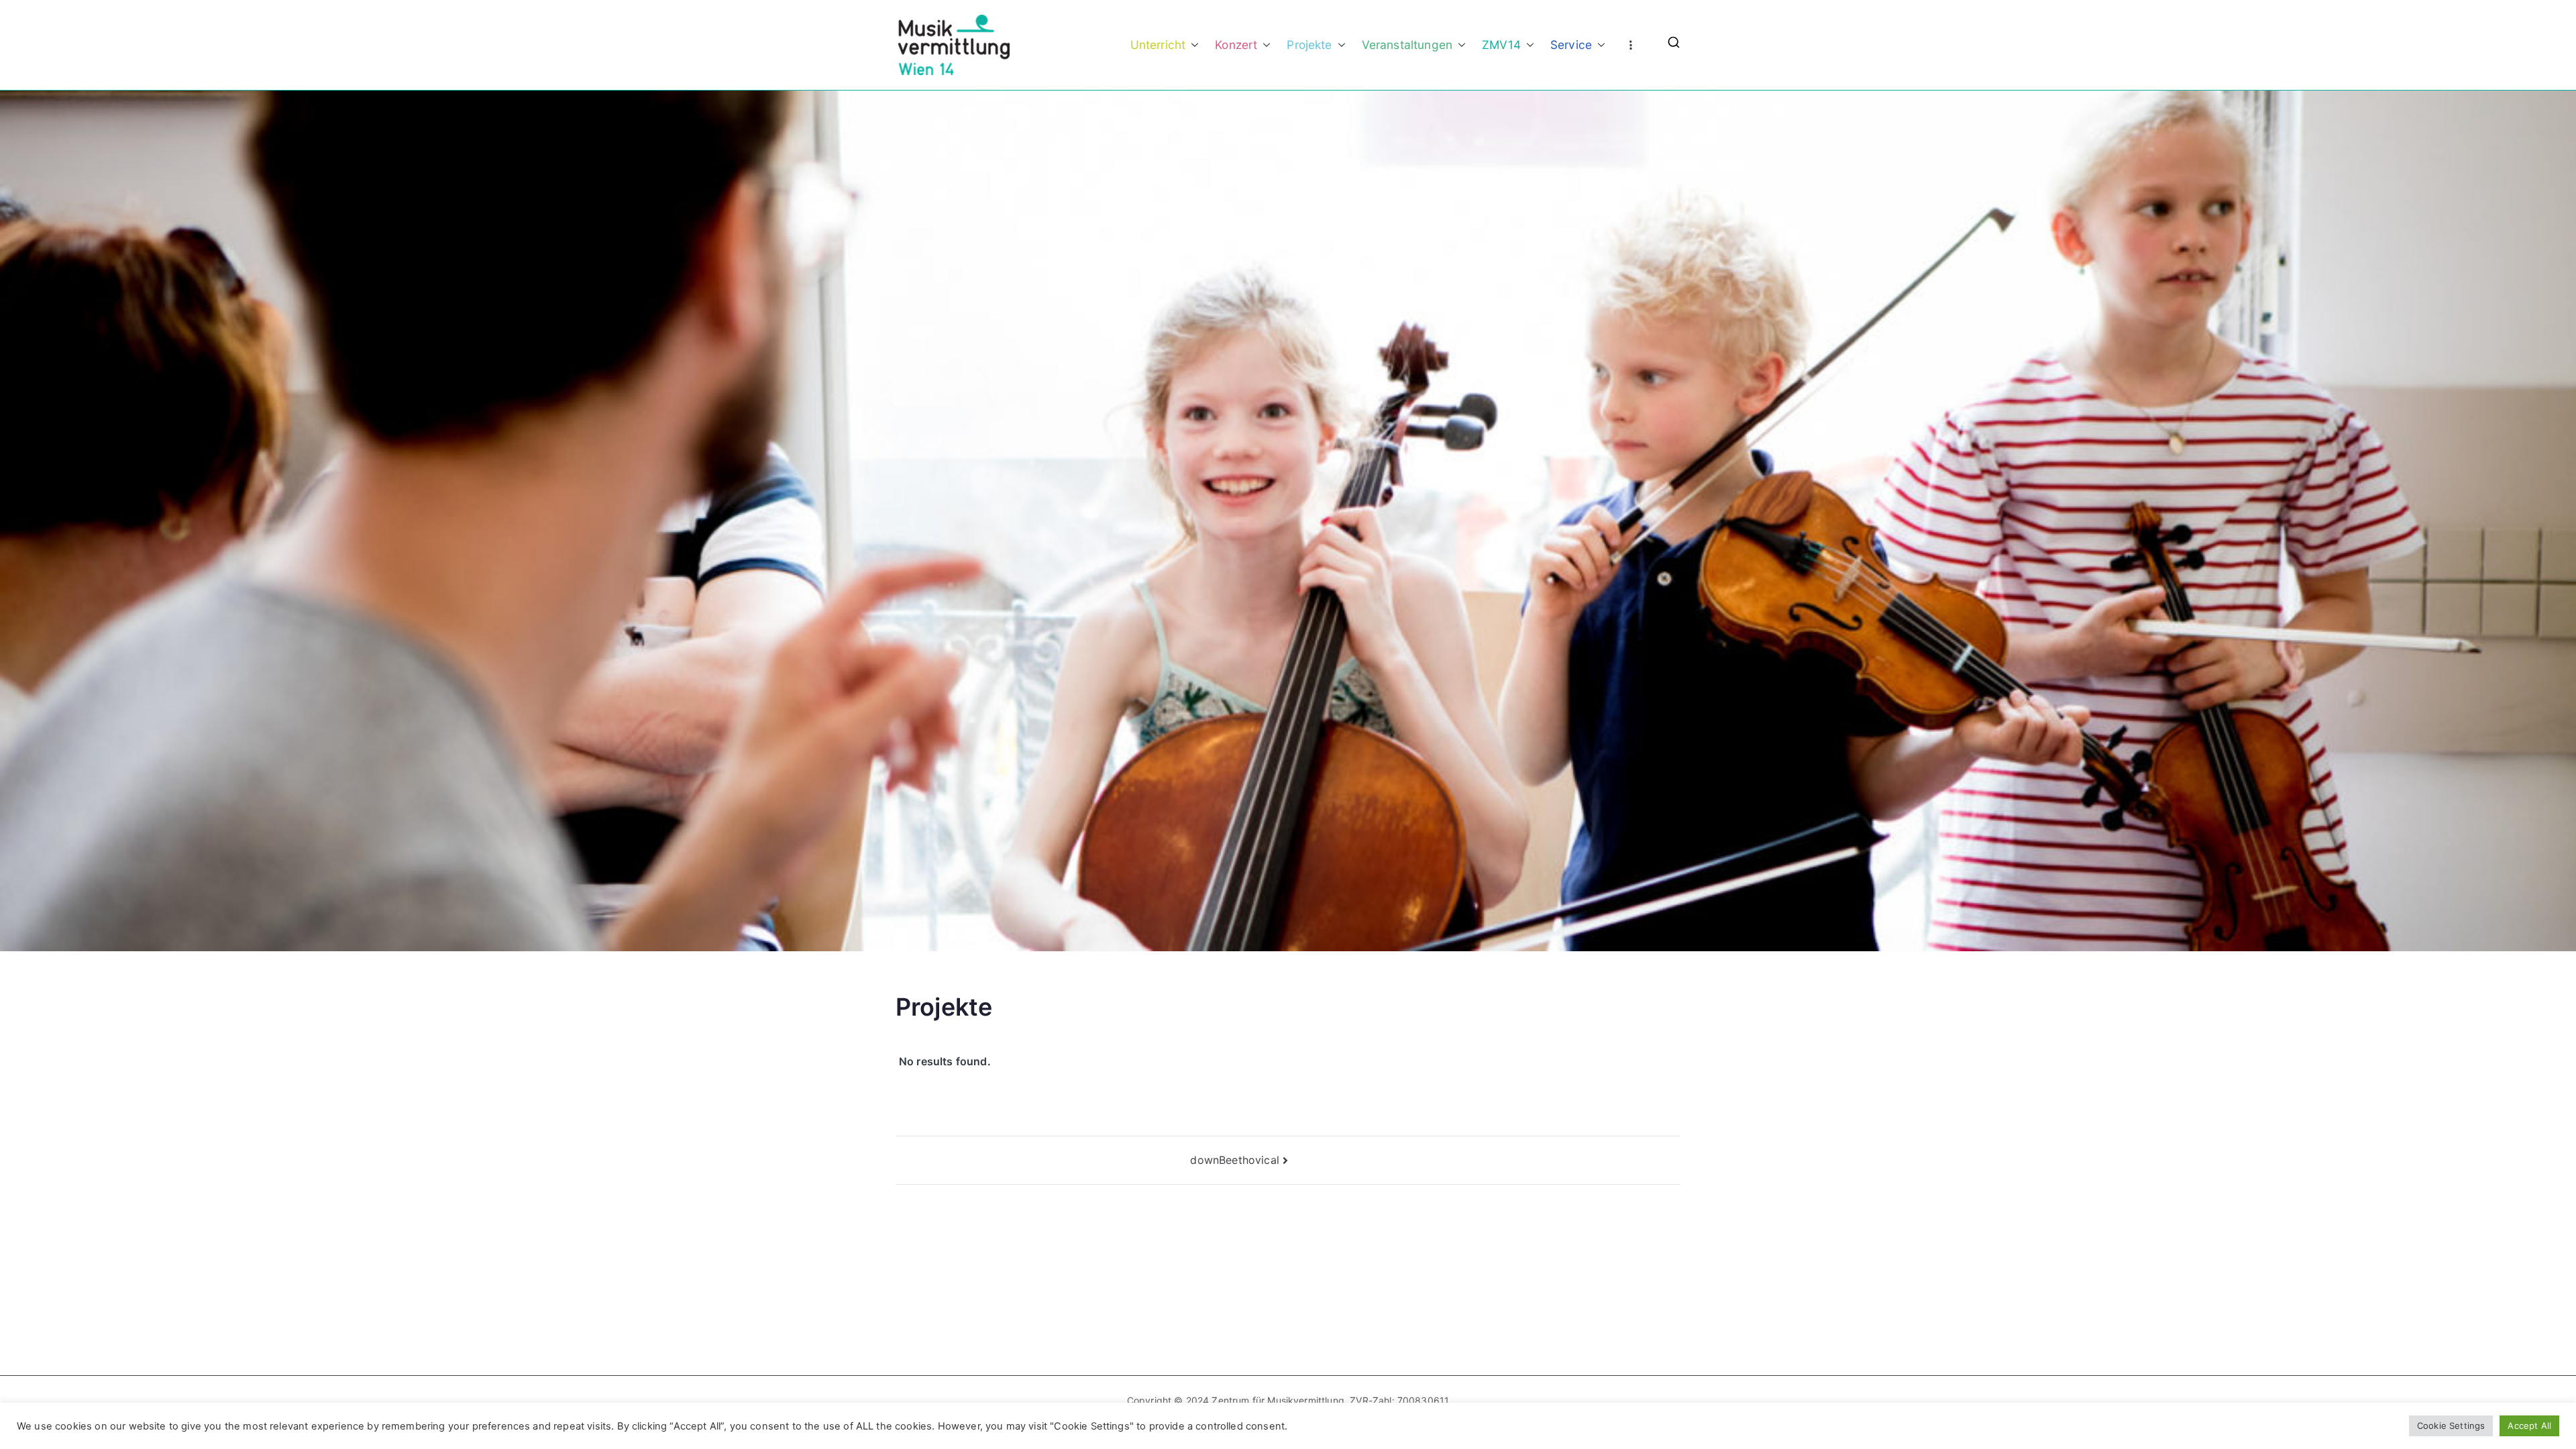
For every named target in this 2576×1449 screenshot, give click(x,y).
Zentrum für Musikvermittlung (1278, 1400)
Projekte (1309, 45)
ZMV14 (1501, 45)
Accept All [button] (2529, 1426)
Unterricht (1158, 45)
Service (1571, 45)
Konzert (1236, 45)
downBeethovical (1234, 1160)
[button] (1192, 45)
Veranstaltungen (1407, 45)
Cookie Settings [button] (2451, 1426)
